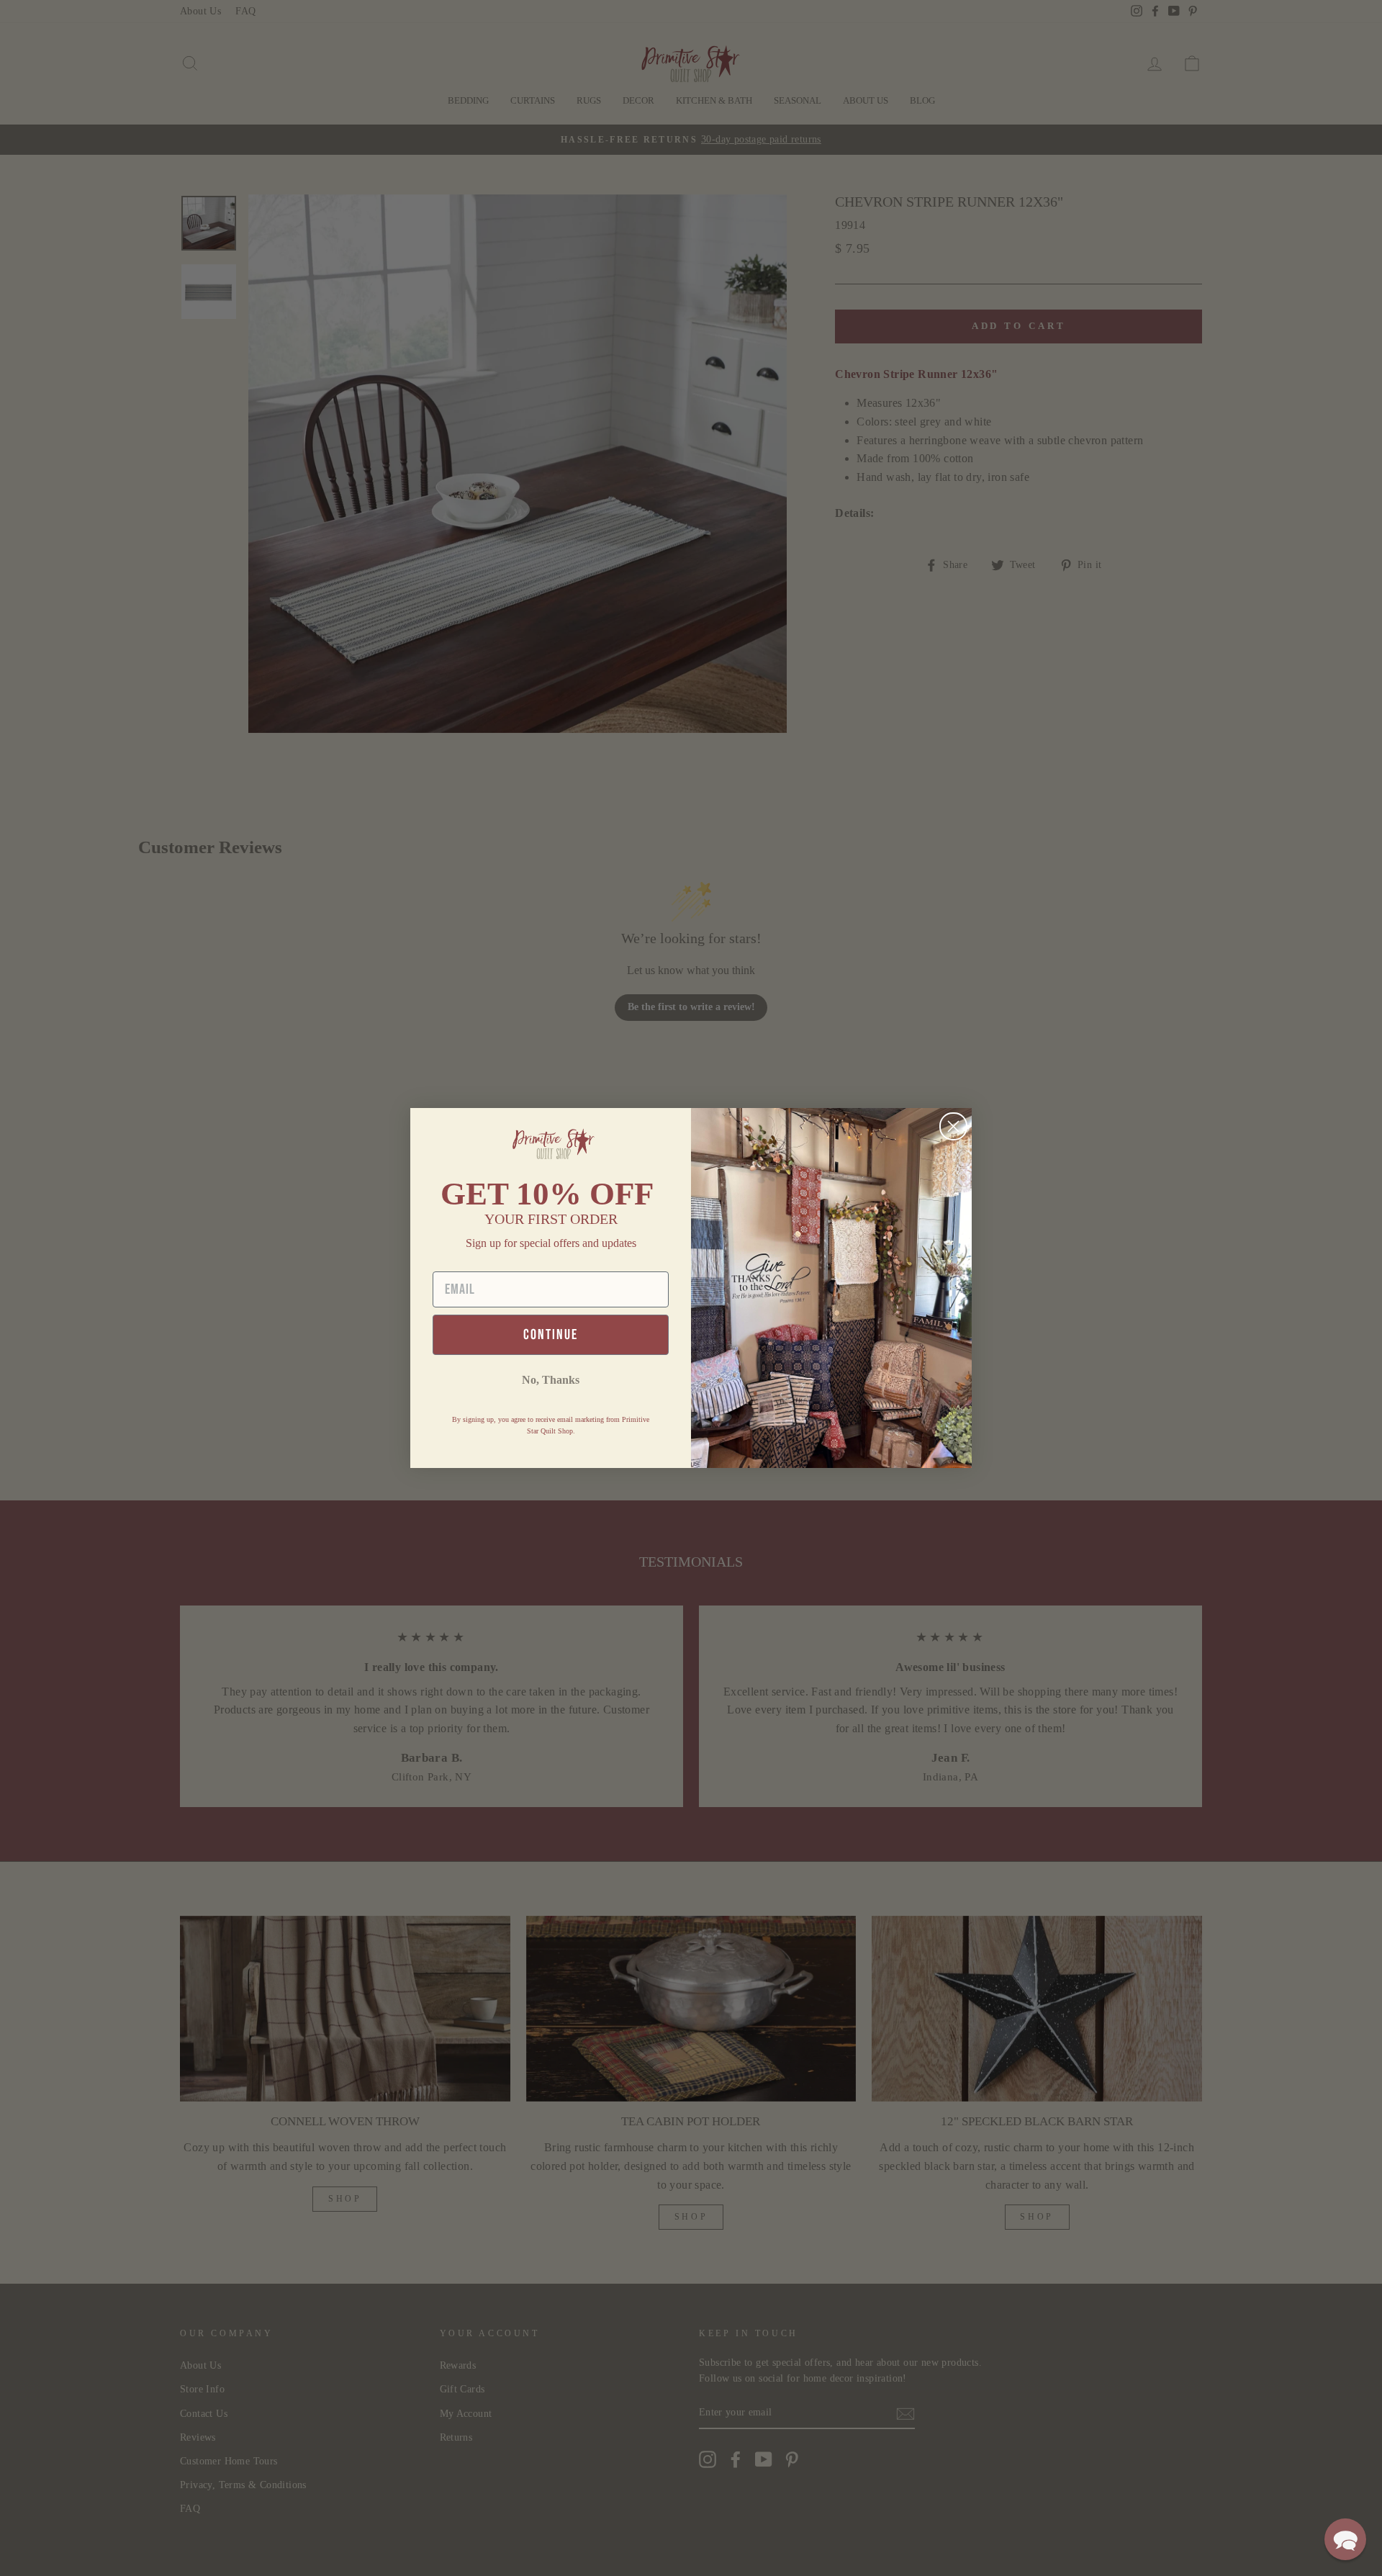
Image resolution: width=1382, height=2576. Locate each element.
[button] (1345, 2539)
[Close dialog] (953, 1126)
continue (551, 1335)
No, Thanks (551, 1380)
